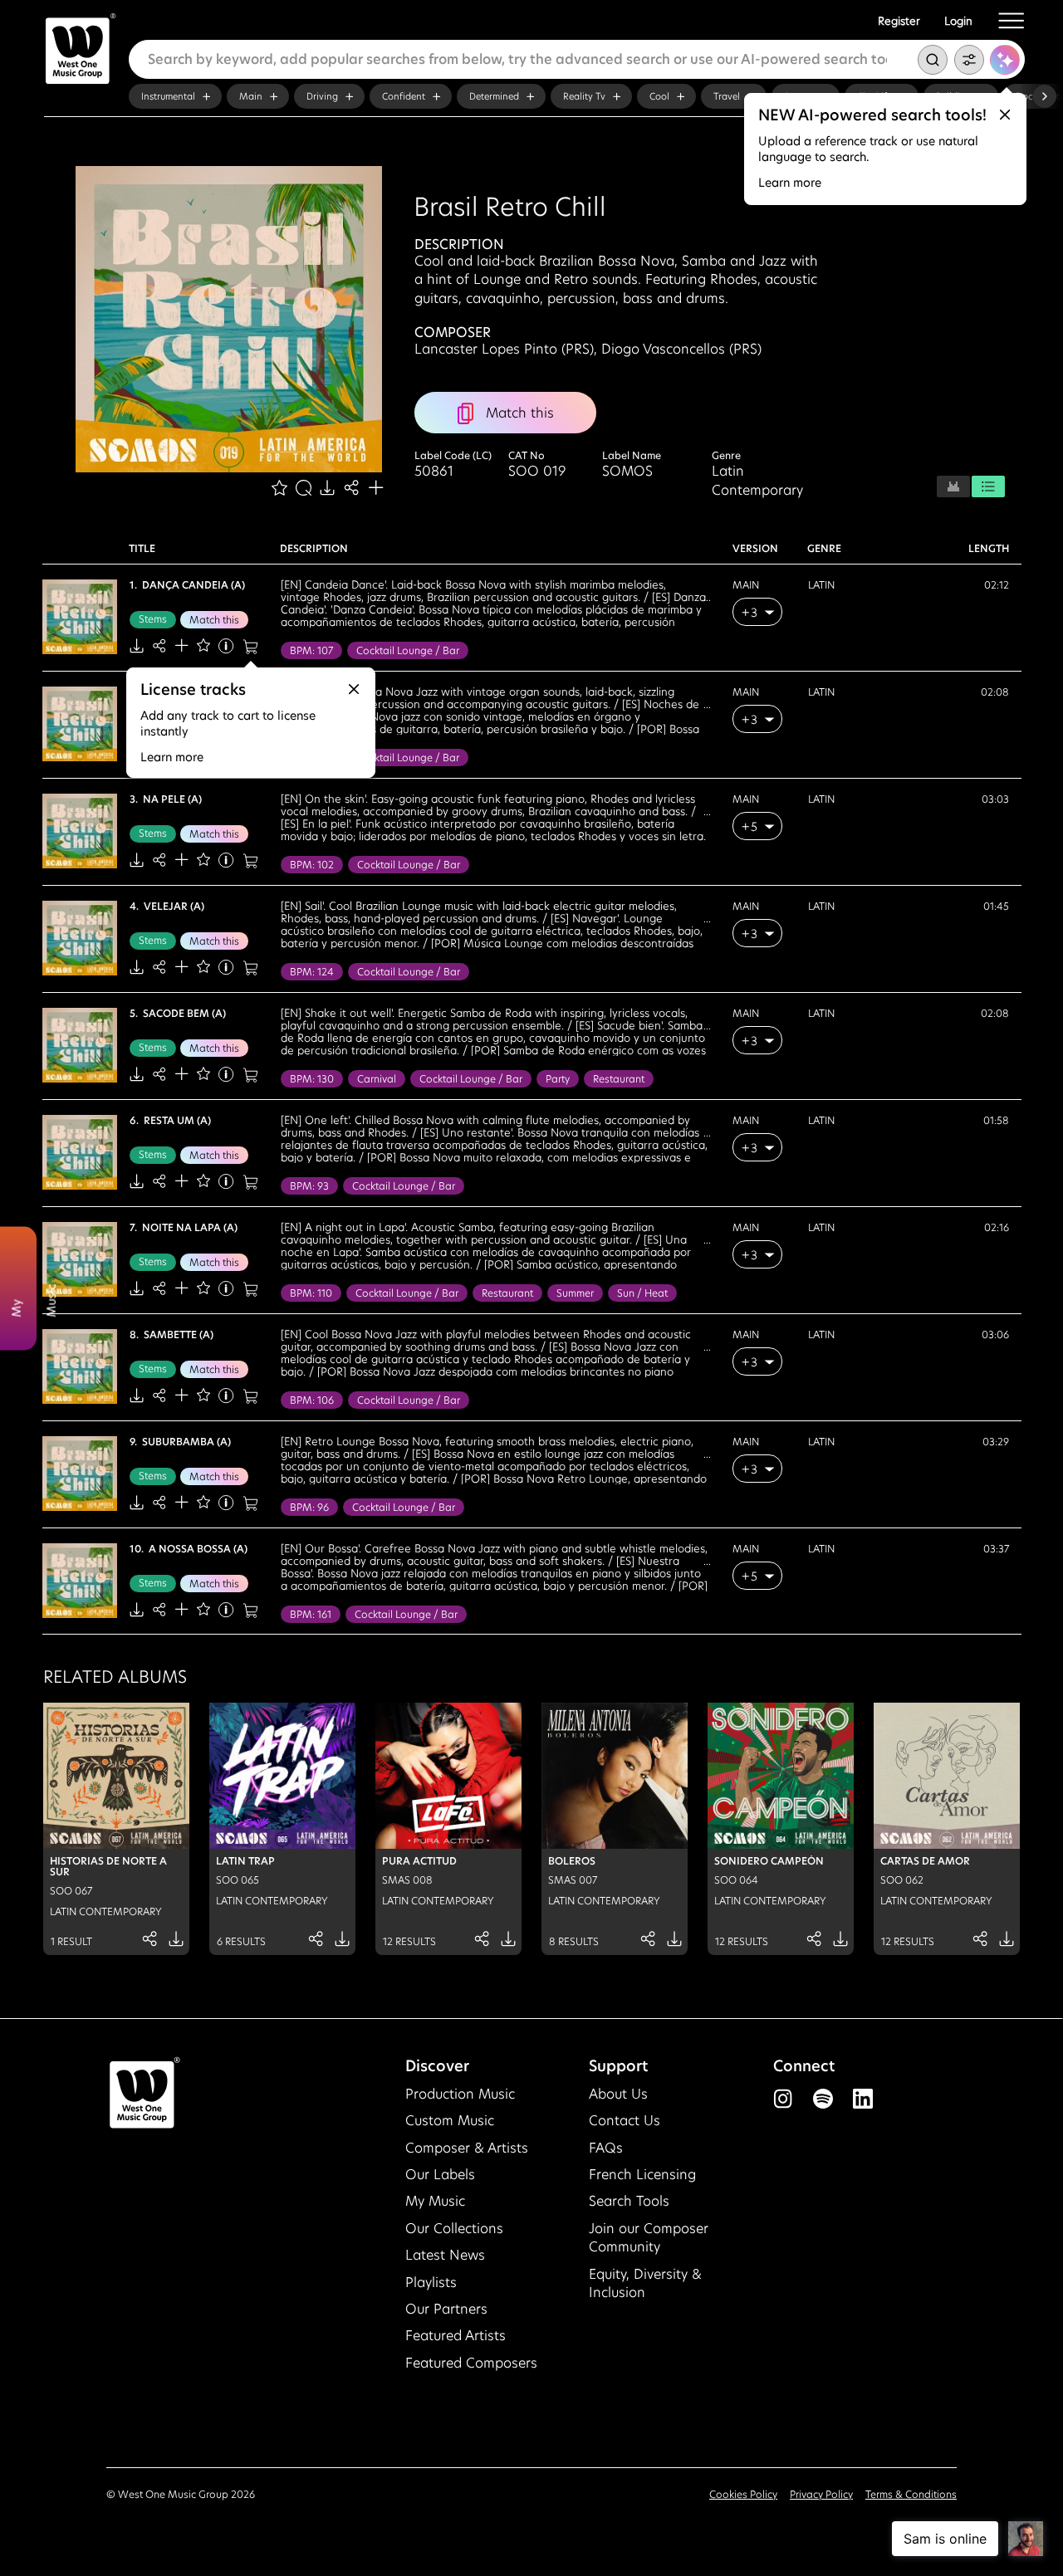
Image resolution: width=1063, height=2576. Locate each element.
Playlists (431, 2283)
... (707, 592)
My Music (435, 2201)
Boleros (572, 1861)
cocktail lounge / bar (408, 650)
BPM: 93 (309, 1186)
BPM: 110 (311, 1293)
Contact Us (625, 2121)
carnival (377, 1079)
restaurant (619, 1079)
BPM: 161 (311, 1614)
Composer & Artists (467, 2148)
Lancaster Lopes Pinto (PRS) (504, 349)
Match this (214, 620)
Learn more (790, 183)
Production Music (460, 2094)
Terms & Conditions (911, 2494)
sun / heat (642, 1293)
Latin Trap (245, 1861)
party (558, 1079)
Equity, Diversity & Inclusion (645, 2283)
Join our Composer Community (649, 2238)
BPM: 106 (312, 1400)
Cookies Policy (743, 2494)
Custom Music (450, 2121)
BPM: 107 (311, 650)
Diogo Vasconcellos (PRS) (681, 349)
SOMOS (627, 471)
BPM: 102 (312, 865)
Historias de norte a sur (108, 1866)
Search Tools (629, 2201)
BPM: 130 (312, 1079)
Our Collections (454, 2229)
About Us (618, 2094)
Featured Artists (456, 2336)
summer (575, 1293)
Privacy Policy (821, 2494)
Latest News (445, 2255)
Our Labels (440, 2175)
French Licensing (642, 2175)
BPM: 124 (312, 972)
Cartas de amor (925, 1861)
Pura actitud (419, 1861)
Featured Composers (471, 2363)
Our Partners (446, 2309)
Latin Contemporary (757, 481)
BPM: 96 (309, 1507)
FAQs (606, 2148)
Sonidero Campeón (769, 1861)
